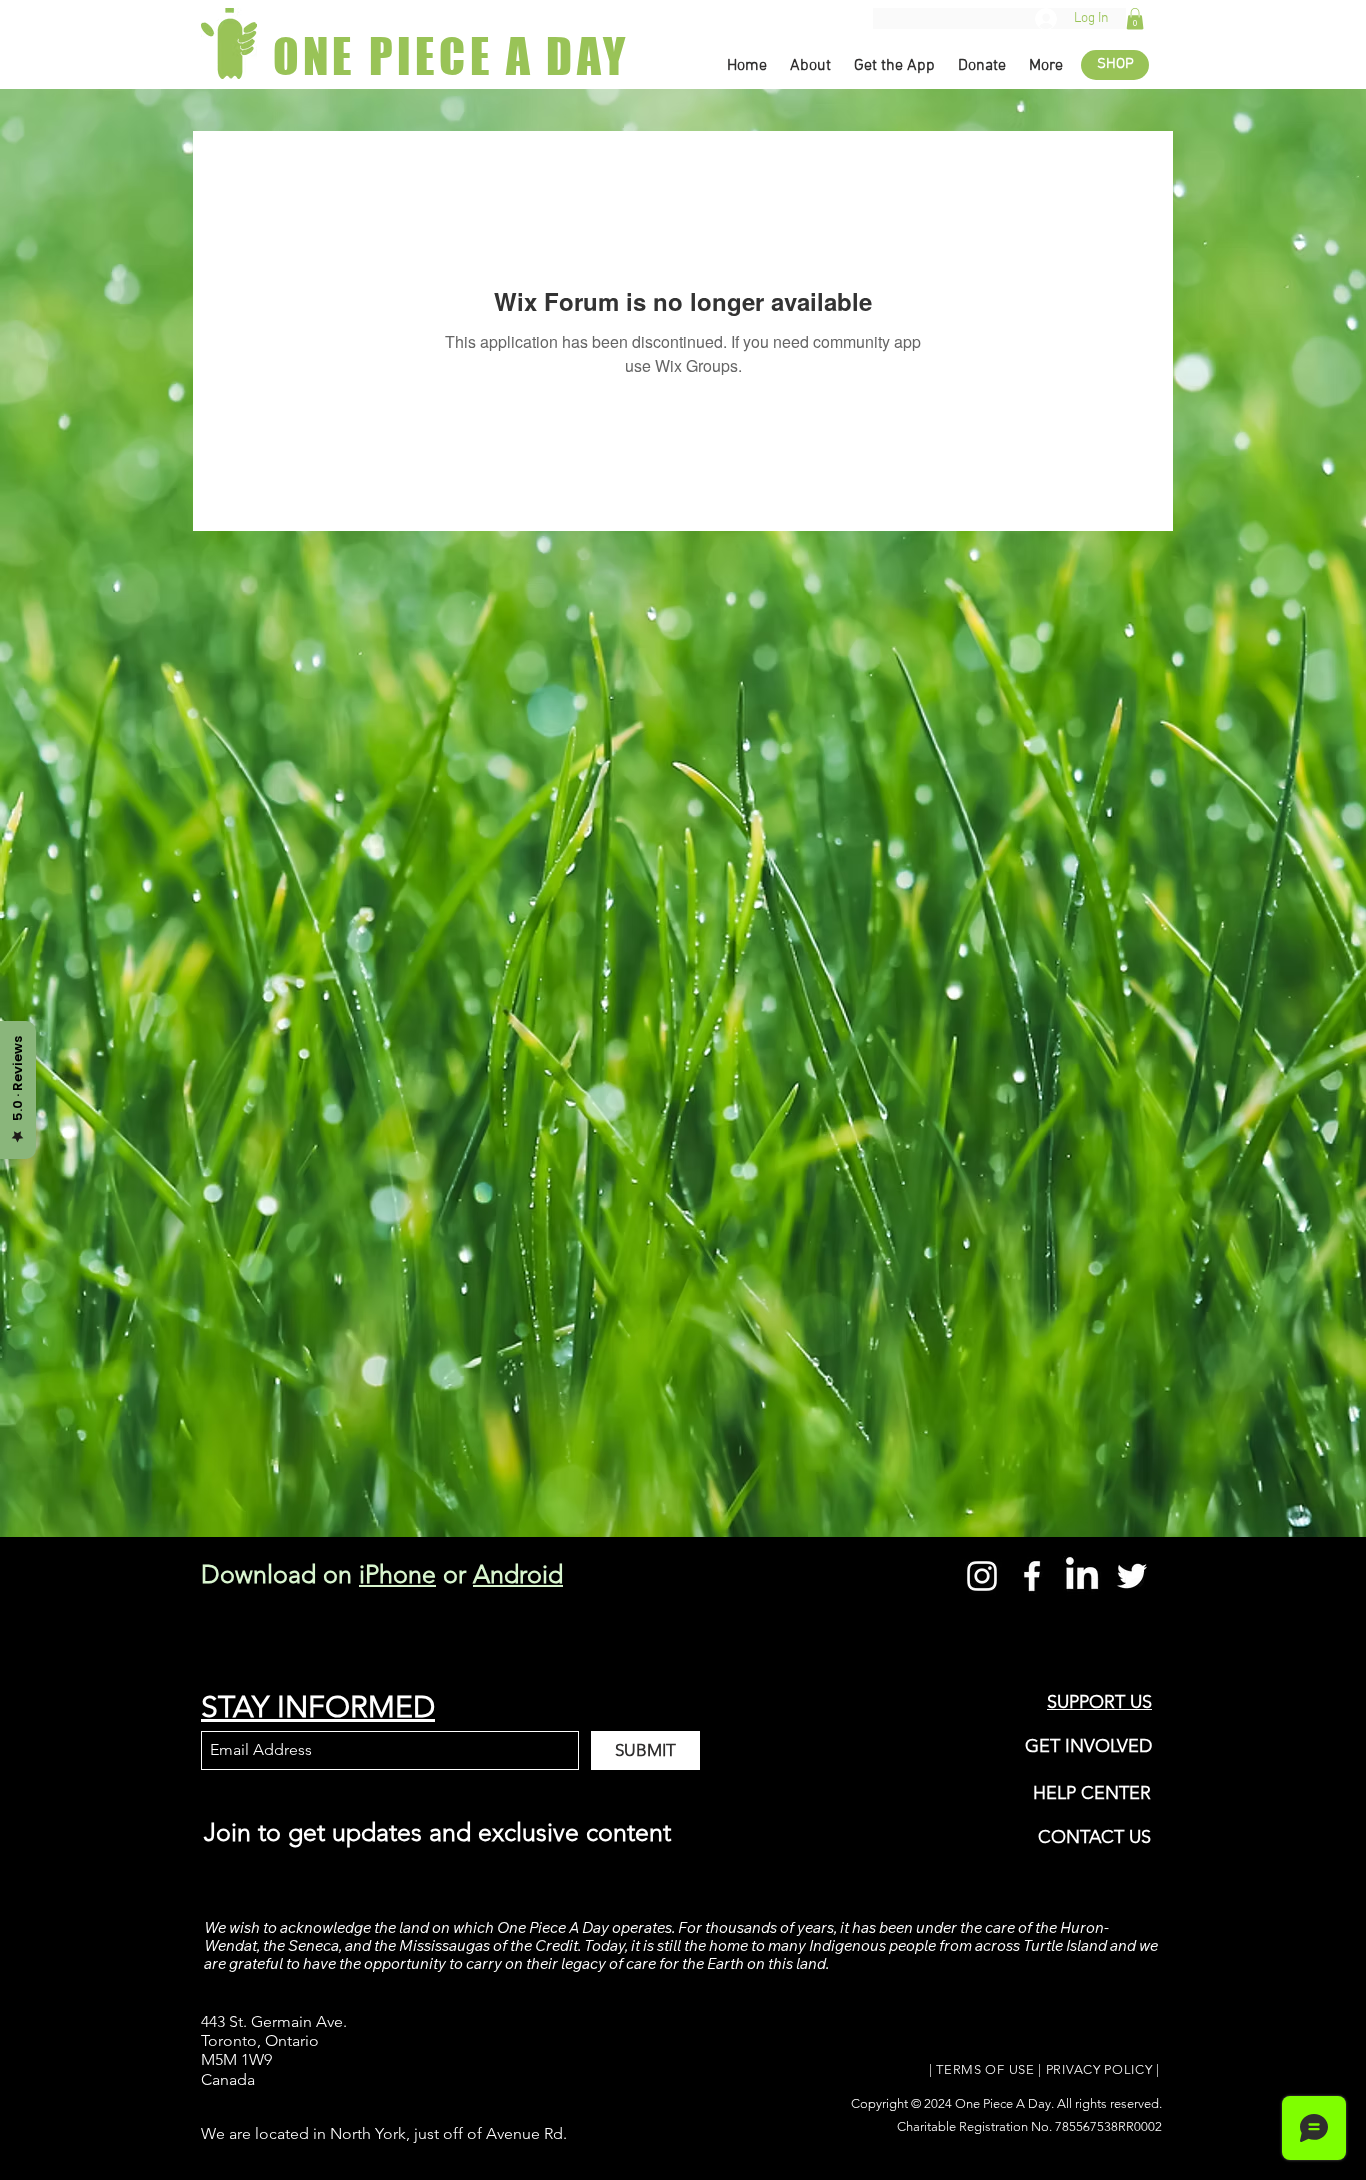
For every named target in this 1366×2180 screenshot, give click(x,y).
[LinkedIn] (1082, 1576)
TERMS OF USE (985, 2069)
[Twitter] (1132, 1576)
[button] (1135, 19)
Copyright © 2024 (903, 2103)
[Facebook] (1032, 1576)
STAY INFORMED (318, 1707)
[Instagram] (982, 1576)
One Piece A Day (1003, 2103)
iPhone (397, 1574)
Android (518, 1574)
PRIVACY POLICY (1099, 2069)
